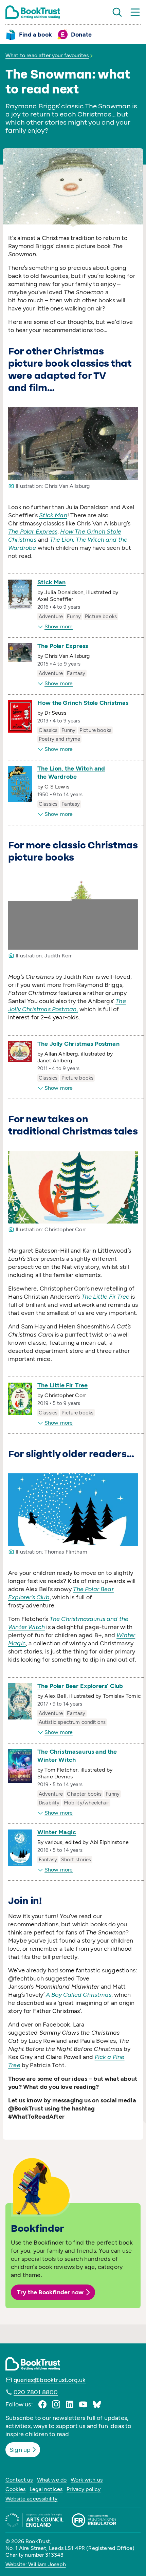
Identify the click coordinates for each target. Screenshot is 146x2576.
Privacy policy (84, 2489)
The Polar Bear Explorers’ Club (80, 1686)
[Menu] (135, 12)
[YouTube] (83, 2404)
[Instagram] (56, 2404)
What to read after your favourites (47, 55)
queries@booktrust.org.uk (50, 2380)
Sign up (20, 2450)
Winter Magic (57, 1832)
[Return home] (33, 12)
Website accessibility (31, 2499)
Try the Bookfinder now (50, 2292)
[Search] (117, 12)
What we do (52, 2480)
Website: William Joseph (36, 2564)
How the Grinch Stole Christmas (83, 703)
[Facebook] (42, 2404)
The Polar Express (63, 646)
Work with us (87, 2480)
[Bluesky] (97, 2404)
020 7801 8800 (36, 2392)
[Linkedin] (70, 2404)
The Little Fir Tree (62, 1385)
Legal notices (46, 2489)
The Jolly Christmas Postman (78, 1044)
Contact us (19, 2480)
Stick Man (52, 582)
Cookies (15, 2489)
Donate (81, 35)
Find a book (35, 35)
